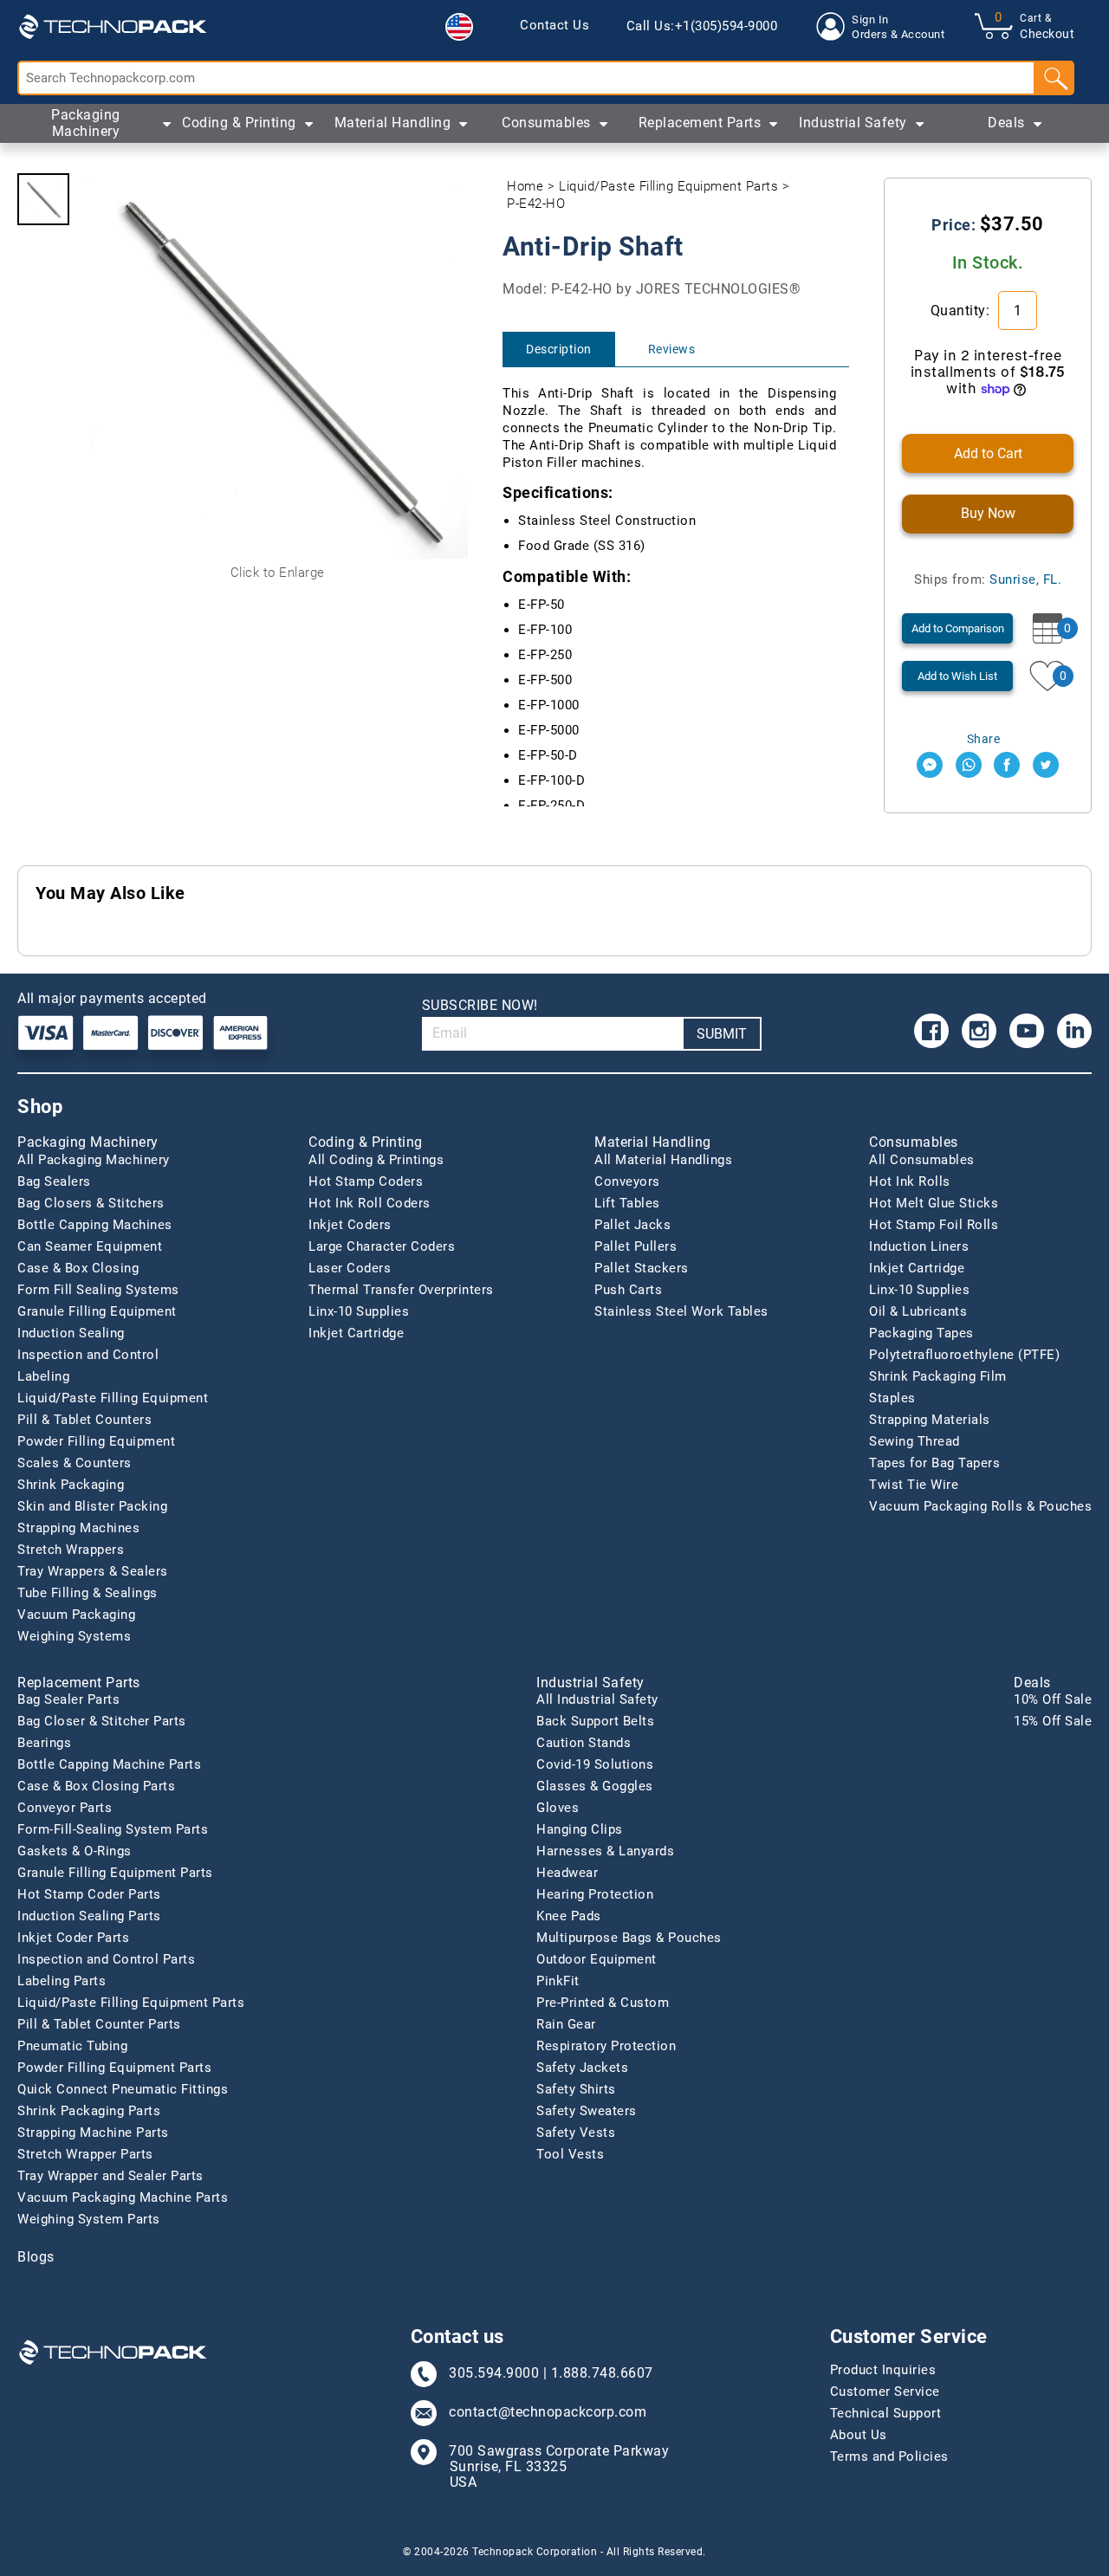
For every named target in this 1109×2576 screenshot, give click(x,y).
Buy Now (988, 513)
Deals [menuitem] (1006, 123)
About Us (859, 2435)
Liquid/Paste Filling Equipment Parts (668, 186)
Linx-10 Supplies (359, 1311)
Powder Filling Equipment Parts (114, 2068)
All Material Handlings (663, 1160)
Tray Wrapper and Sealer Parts (110, 2176)
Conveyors (627, 1181)
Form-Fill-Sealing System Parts (113, 1829)
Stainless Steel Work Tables (681, 1311)
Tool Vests (570, 2154)
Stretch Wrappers (71, 1550)
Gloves (558, 1808)
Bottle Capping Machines (95, 1225)
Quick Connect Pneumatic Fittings (123, 2089)
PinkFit (558, 1981)
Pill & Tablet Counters (84, 1420)
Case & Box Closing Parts (96, 1786)
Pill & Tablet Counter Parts (99, 2024)
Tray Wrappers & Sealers (93, 1571)
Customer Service (885, 2392)
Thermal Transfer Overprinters (401, 1290)
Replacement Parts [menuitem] (700, 123)
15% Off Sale (1053, 1721)
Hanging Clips (580, 1829)
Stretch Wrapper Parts (85, 2154)
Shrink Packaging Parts (89, 2111)
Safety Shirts (576, 2089)
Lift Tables (627, 1203)
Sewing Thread (914, 1441)
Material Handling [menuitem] (393, 123)
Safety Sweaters (587, 2111)
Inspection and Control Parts (106, 1959)
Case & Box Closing (78, 1268)
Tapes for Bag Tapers (934, 1463)
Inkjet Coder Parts (73, 1938)
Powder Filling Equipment (96, 1441)
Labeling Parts (62, 1981)
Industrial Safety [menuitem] (853, 123)
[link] (554, 26)
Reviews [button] (672, 349)
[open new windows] (930, 765)
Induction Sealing (71, 1333)
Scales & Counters (75, 1463)
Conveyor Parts (65, 1808)
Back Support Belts (595, 1721)
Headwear (567, 1873)
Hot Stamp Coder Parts (89, 1894)
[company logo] (113, 26)
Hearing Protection (595, 1894)
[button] (459, 27)
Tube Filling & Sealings (88, 1593)
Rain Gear (566, 2024)
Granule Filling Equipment (97, 1311)
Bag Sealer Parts (68, 1699)
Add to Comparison (958, 628)
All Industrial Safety (597, 1699)
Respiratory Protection (606, 2046)
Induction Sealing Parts (89, 1916)
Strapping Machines (78, 1528)
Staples (892, 1398)
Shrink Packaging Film (938, 1376)
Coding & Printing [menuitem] (239, 123)
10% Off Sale (1053, 1699)
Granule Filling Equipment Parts (115, 1873)
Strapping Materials (930, 1420)
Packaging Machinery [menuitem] (86, 123)
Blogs (36, 2257)
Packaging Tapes (921, 1333)
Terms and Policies (889, 2456)
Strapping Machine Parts (93, 2133)
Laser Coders (350, 1268)
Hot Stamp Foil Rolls (934, 1225)
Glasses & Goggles (595, 1786)
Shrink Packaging (71, 1485)
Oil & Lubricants (918, 1311)
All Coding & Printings (376, 1160)
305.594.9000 (494, 2373)
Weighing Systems (74, 1636)
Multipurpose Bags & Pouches (629, 1938)
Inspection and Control (88, 1355)
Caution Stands (584, 1743)
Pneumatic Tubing (72, 2046)
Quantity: (962, 311)
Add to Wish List (957, 676)
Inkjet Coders (350, 1225)
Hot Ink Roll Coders (370, 1203)
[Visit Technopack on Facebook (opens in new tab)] (931, 1031)
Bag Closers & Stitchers (91, 1203)
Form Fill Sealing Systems (98, 1290)
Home (525, 186)
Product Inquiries (883, 2370)
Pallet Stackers (642, 1268)
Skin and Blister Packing (92, 1506)
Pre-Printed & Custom (603, 2003)
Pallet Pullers (636, 1246)
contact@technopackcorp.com (548, 2412)
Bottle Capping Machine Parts (109, 1764)
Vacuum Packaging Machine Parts (123, 2197)
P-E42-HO (536, 204)
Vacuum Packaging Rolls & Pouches (980, 1506)
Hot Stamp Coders (366, 1181)
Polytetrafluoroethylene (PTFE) (964, 1355)
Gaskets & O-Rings (75, 1851)
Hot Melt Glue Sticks (934, 1203)
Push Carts (628, 1290)
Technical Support (886, 2413)
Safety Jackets (582, 2068)
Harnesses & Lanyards (605, 1851)
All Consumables (922, 1160)
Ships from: (988, 579)
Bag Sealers (54, 1181)
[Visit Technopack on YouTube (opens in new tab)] (1027, 1031)
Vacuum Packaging (76, 1615)
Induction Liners (919, 1246)
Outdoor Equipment (597, 1959)
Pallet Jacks (632, 1225)
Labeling (43, 1376)
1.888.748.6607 (602, 2373)
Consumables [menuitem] (546, 123)
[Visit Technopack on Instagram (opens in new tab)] (979, 1031)
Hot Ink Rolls (910, 1181)
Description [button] (559, 349)
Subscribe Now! (480, 1005)
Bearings (44, 1743)
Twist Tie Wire (914, 1485)
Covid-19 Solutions (595, 1764)
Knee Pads (569, 1916)
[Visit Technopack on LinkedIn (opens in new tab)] (1074, 1031)
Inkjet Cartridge (356, 1333)
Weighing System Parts (89, 2219)
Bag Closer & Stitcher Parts (102, 1721)
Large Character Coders (382, 1246)
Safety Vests (576, 2133)
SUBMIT (722, 1034)
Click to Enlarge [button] (278, 573)
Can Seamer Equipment (90, 1246)
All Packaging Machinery (94, 1160)
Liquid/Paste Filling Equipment (113, 1398)
